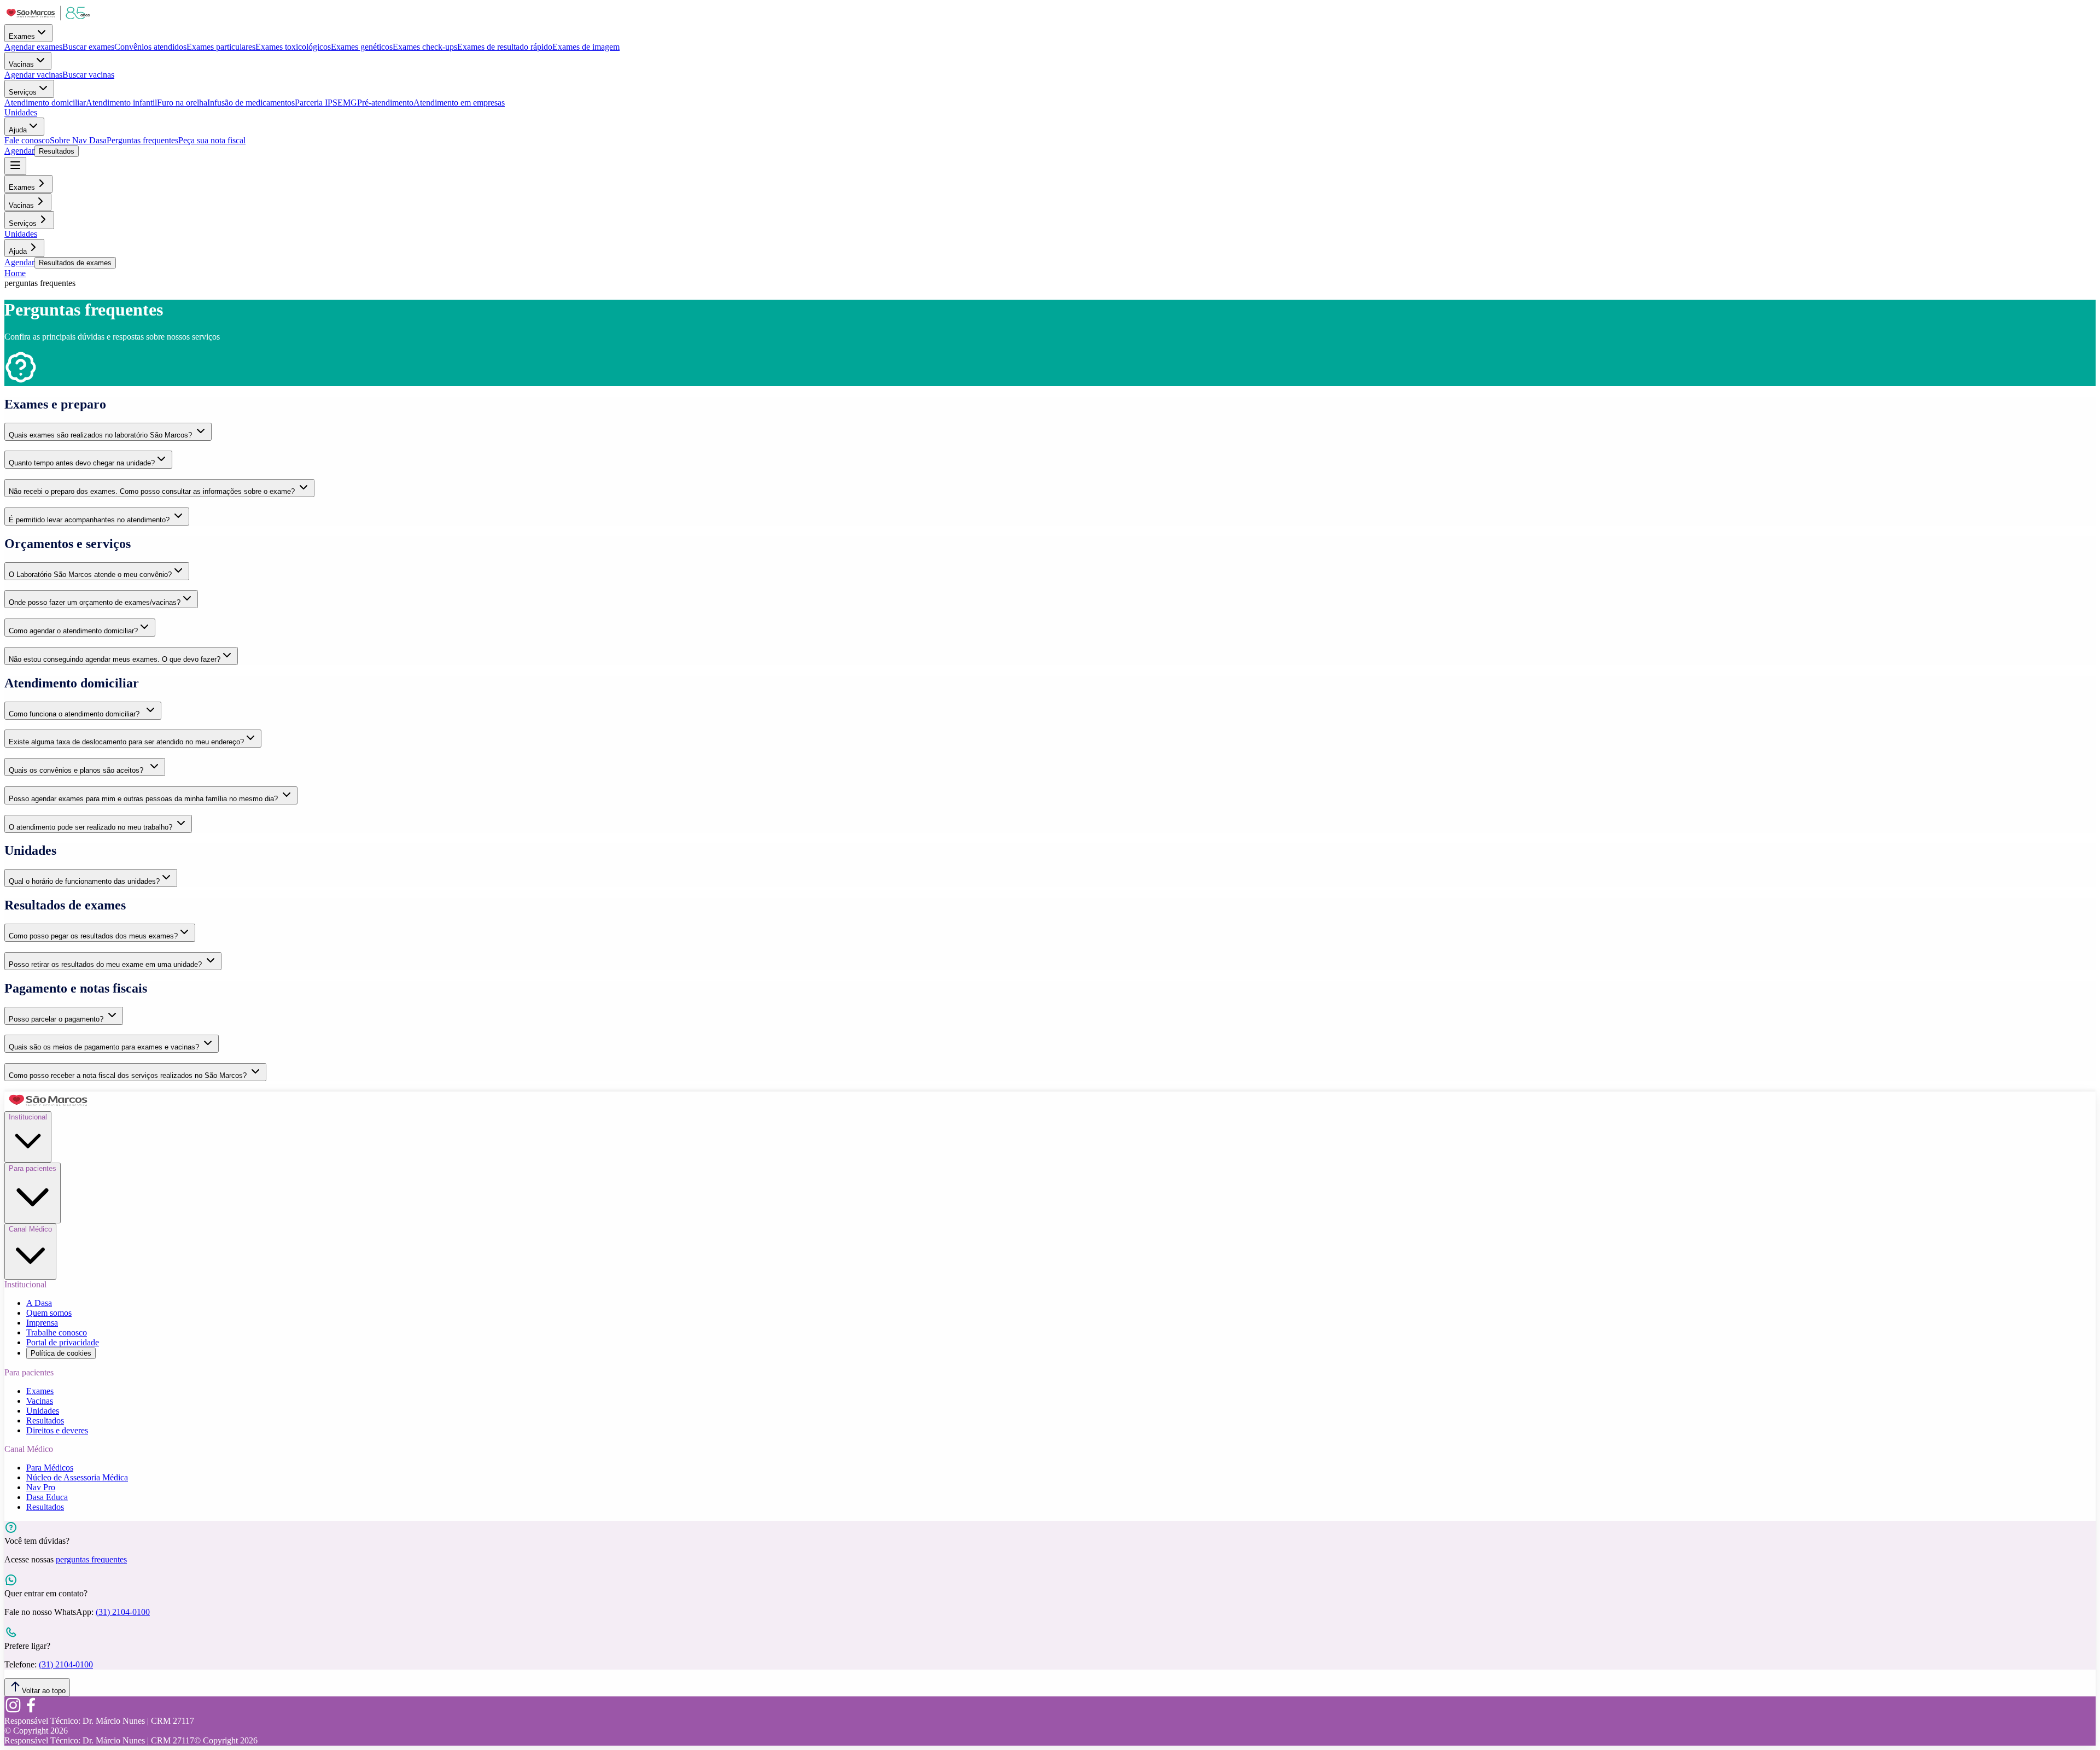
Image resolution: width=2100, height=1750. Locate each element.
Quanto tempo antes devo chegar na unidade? (82, 463)
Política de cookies (61, 1353)
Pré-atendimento (385, 103)
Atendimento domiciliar (45, 103)
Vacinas (21, 64)
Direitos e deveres (57, 1430)
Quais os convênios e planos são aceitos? (78, 770)
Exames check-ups (425, 47)
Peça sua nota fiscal (212, 140)
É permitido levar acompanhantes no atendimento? (90, 520)
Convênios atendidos (150, 47)
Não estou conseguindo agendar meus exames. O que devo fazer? (115, 659)
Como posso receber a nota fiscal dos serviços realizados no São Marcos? (129, 1075)
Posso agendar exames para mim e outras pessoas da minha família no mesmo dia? (144, 799)
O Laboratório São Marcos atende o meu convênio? (90, 574)
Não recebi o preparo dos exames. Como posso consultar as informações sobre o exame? (153, 491)
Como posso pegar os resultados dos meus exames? (93, 936)
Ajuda (18, 130)
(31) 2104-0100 (123, 1612)
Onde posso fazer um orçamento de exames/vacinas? (95, 602)
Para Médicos (50, 1468)
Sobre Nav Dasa (78, 140)
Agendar (19, 151)
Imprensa (42, 1323)
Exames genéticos (362, 47)
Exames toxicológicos (293, 47)
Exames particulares (221, 47)
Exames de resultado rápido (505, 47)
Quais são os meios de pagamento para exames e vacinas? (105, 1047)
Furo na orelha (182, 103)
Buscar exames (88, 47)
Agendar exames (33, 47)
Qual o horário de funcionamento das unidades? (84, 881)
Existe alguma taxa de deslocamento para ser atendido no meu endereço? (126, 742)
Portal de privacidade (63, 1342)
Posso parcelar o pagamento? (57, 1019)
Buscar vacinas (88, 75)
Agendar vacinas (33, 75)
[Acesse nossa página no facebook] (31, 1711)
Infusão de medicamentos (251, 103)
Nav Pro (41, 1487)
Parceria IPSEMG (326, 103)
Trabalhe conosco (57, 1332)
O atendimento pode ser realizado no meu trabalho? (92, 827)
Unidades (21, 112)
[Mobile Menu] (15, 166)
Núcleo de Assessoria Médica (77, 1477)
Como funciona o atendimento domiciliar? (76, 714)
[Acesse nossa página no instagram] (13, 1711)
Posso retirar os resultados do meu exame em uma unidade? (106, 964)
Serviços (23, 92)
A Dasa (39, 1303)
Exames (22, 36)
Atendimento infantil (121, 103)
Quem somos (49, 1313)
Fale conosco (27, 140)
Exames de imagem (586, 47)
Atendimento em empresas (459, 103)
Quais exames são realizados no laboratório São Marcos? (101, 435)
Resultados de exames (75, 263)
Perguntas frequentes (142, 140)
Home (15, 273)
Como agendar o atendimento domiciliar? (73, 631)
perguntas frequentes (91, 1559)
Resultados (57, 151)
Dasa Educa (47, 1497)
